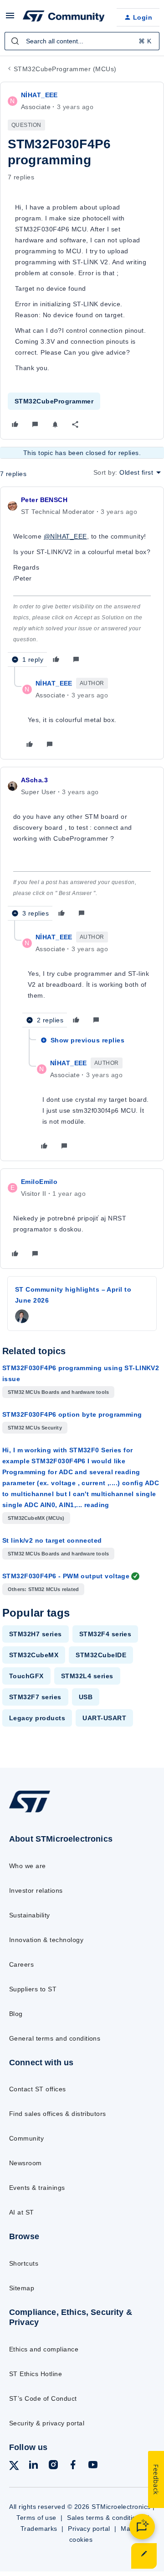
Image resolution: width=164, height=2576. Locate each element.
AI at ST (22, 2212)
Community (26, 2138)
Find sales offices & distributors (58, 2114)
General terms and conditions (55, 2038)
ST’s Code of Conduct (43, 2398)
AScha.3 (34, 780)
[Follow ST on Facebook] (73, 2466)
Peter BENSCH (44, 500)
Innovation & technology (46, 1940)
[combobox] (82, 41)
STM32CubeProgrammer (54, 401)
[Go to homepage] (30, 1812)
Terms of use (36, 2518)
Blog (16, 2014)
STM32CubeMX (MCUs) (36, 1518)
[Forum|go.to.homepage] (62, 17)
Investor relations (36, 1890)
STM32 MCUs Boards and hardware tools (58, 1392)
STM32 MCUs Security (35, 1428)
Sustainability (30, 1915)
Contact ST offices (38, 2089)
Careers (21, 1964)
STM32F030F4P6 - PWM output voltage (66, 1576)
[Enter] (15, 41)
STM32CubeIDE (101, 1655)
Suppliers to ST (33, 1989)
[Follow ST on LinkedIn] (33, 2466)
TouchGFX (26, 1676)
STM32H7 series (36, 1634)
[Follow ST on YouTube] (93, 2466)
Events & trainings (37, 2188)
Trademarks (39, 2529)
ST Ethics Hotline (36, 2374)
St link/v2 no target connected (52, 1540)
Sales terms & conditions (105, 2518)
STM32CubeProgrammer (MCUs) (65, 69)
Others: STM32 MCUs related (43, 1589)
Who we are (28, 1866)
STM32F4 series (105, 1634)
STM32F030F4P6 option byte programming (72, 1414)
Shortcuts (24, 2263)
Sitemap (22, 2288)
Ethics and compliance (44, 2349)
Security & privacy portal (47, 2423)
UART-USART (104, 1718)
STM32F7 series (35, 1697)
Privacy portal (89, 2529)
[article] (82, 581)
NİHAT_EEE (39, 95)
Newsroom (26, 2163)
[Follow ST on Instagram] (53, 2466)
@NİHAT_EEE (65, 536)
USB (86, 1697)
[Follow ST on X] (14, 2467)
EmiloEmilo (39, 1182)
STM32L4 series (87, 1676)
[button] (10, 19)
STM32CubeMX (34, 1655)
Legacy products (37, 1718)
